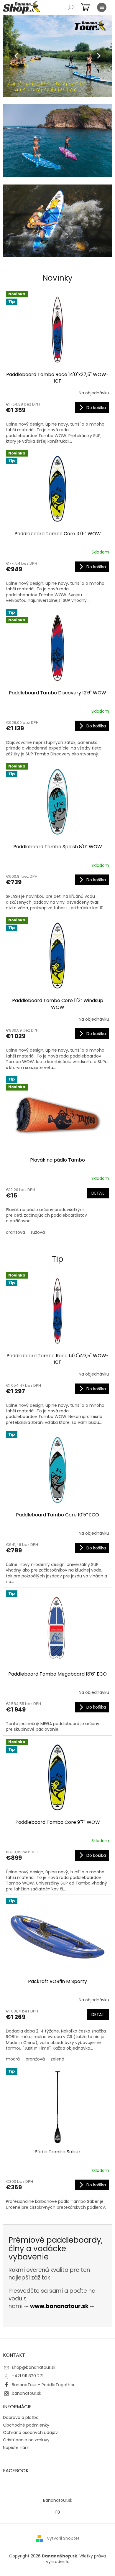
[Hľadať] (71, 7)
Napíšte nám (16, 2447)
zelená (57, 2059)
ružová (38, 1232)
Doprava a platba (21, 2417)
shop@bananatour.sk (34, 2367)
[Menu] (102, 7)
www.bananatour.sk (59, 2306)
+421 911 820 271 (28, 2376)
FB (58, 2512)
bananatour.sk (27, 2393)
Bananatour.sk (58, 2500)
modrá (13, 2059)
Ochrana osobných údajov (30, 2432)
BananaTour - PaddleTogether (43, 2385)
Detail (98, 1193)
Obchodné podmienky (26, 2425)
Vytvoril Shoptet (63, 2538)
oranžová (15, 1232)
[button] (11, 56)
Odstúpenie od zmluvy (26, 2440)
